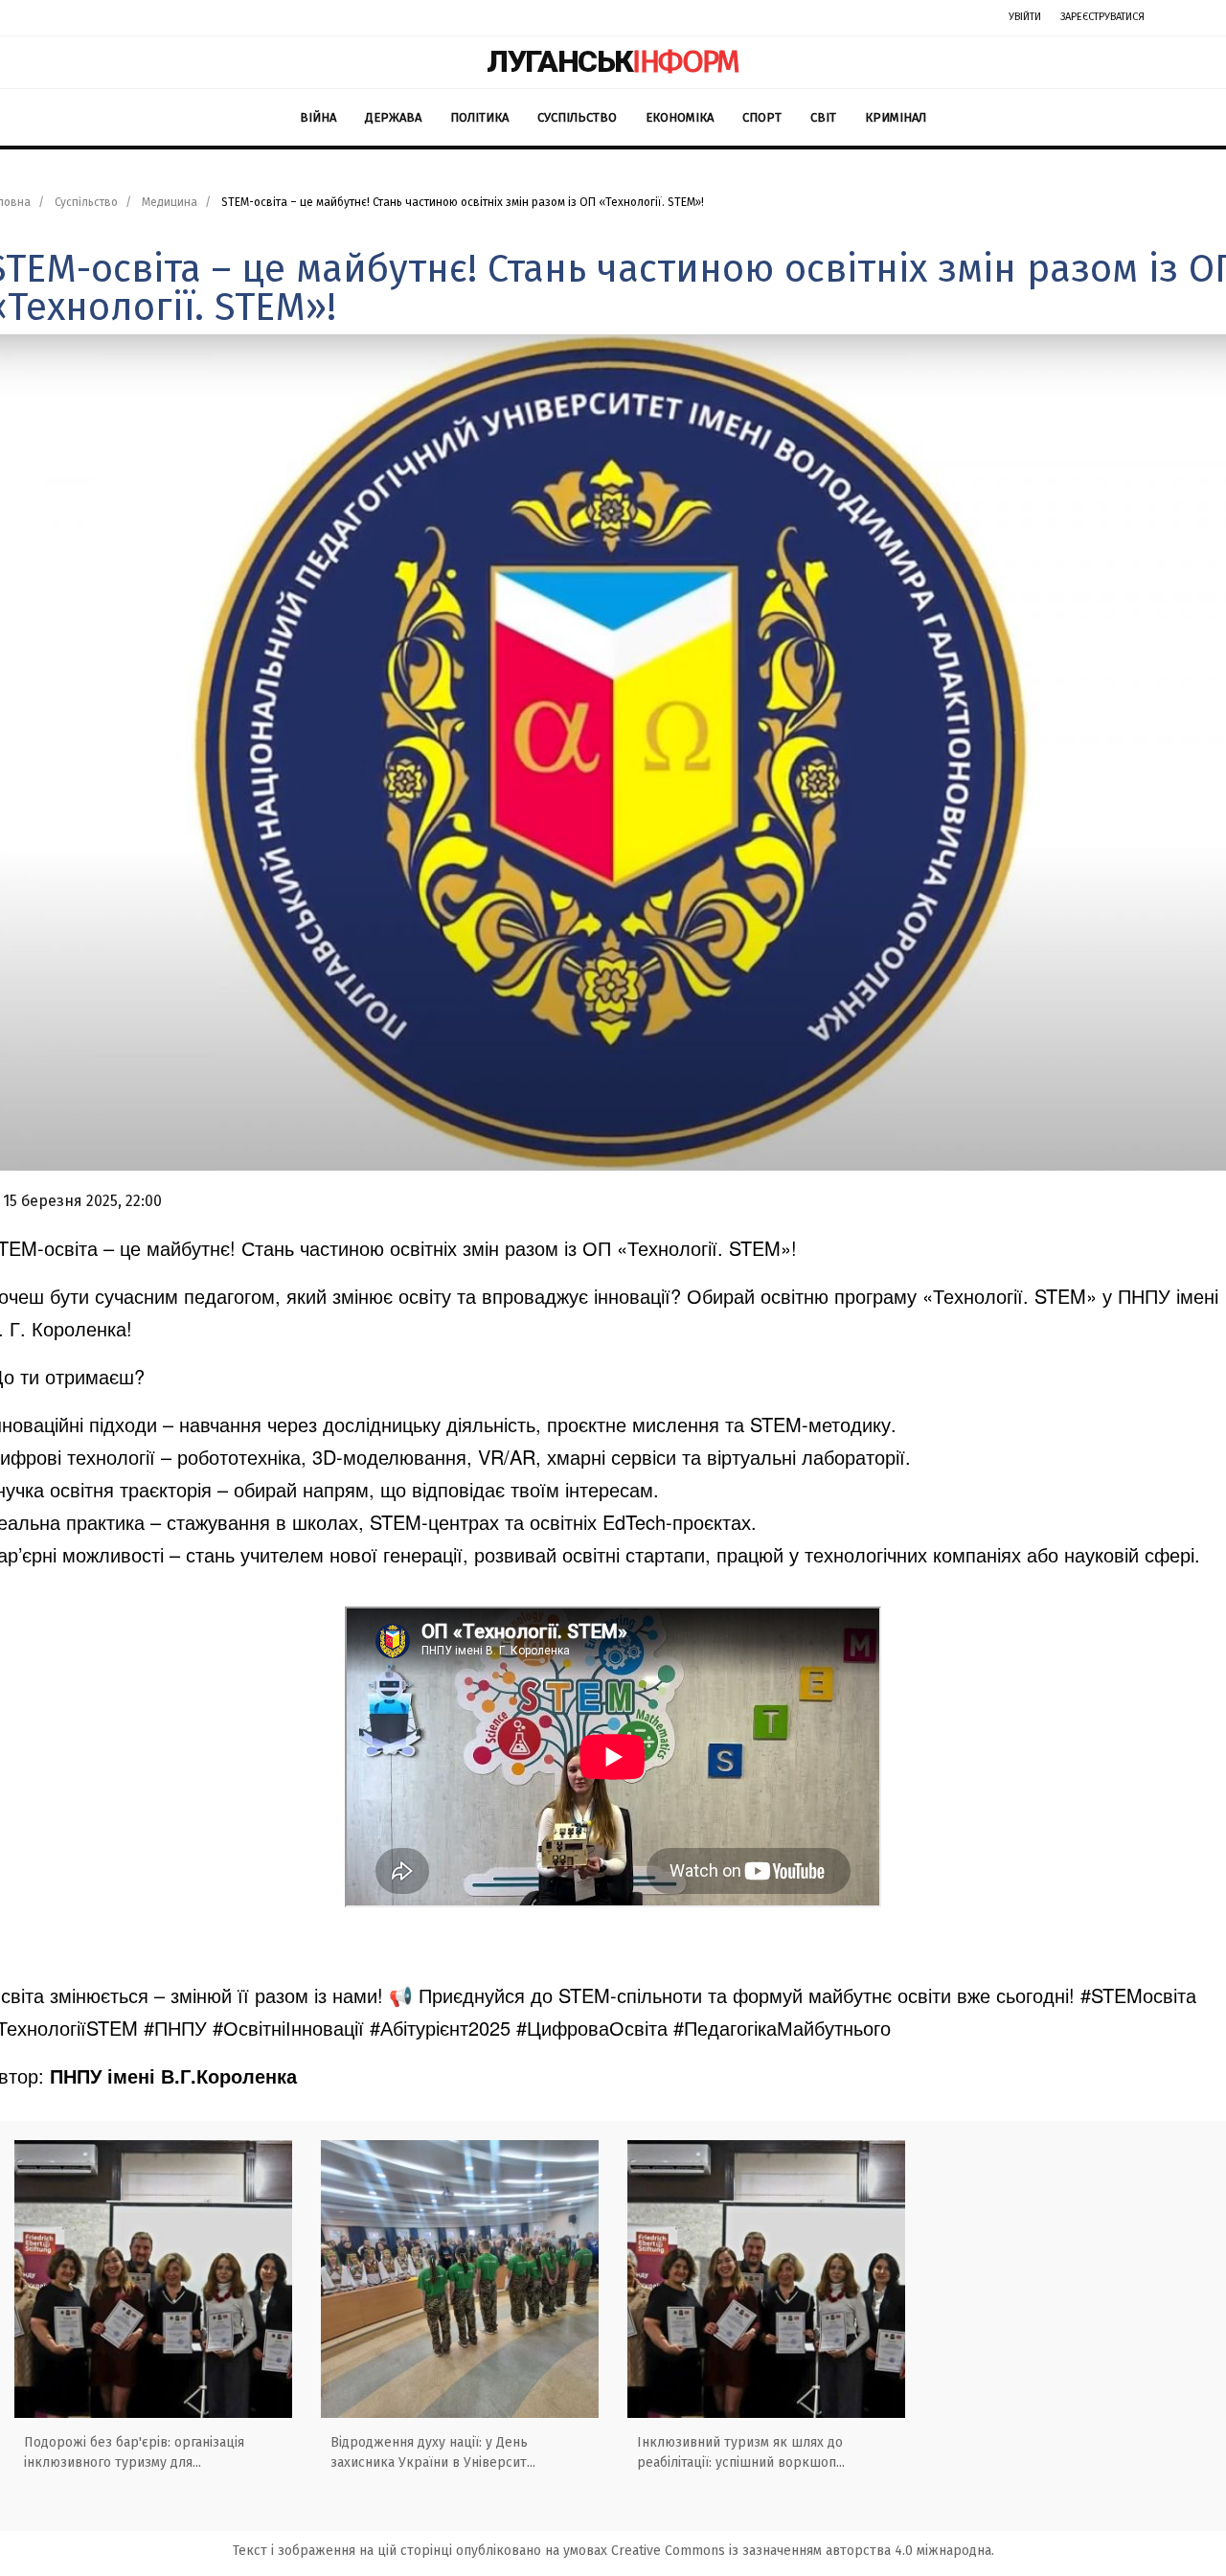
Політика (479, 117)
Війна (318, 117)
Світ (823, 117)
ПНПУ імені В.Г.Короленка (173, 2075)
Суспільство (577, 117)
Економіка (680, 117)
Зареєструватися (1102, 17)
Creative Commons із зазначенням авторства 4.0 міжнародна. (803, 2551)
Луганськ (613, 61)
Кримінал (896, 117)
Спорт (762, 117)
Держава (393, 117)
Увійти (1025, 17)
